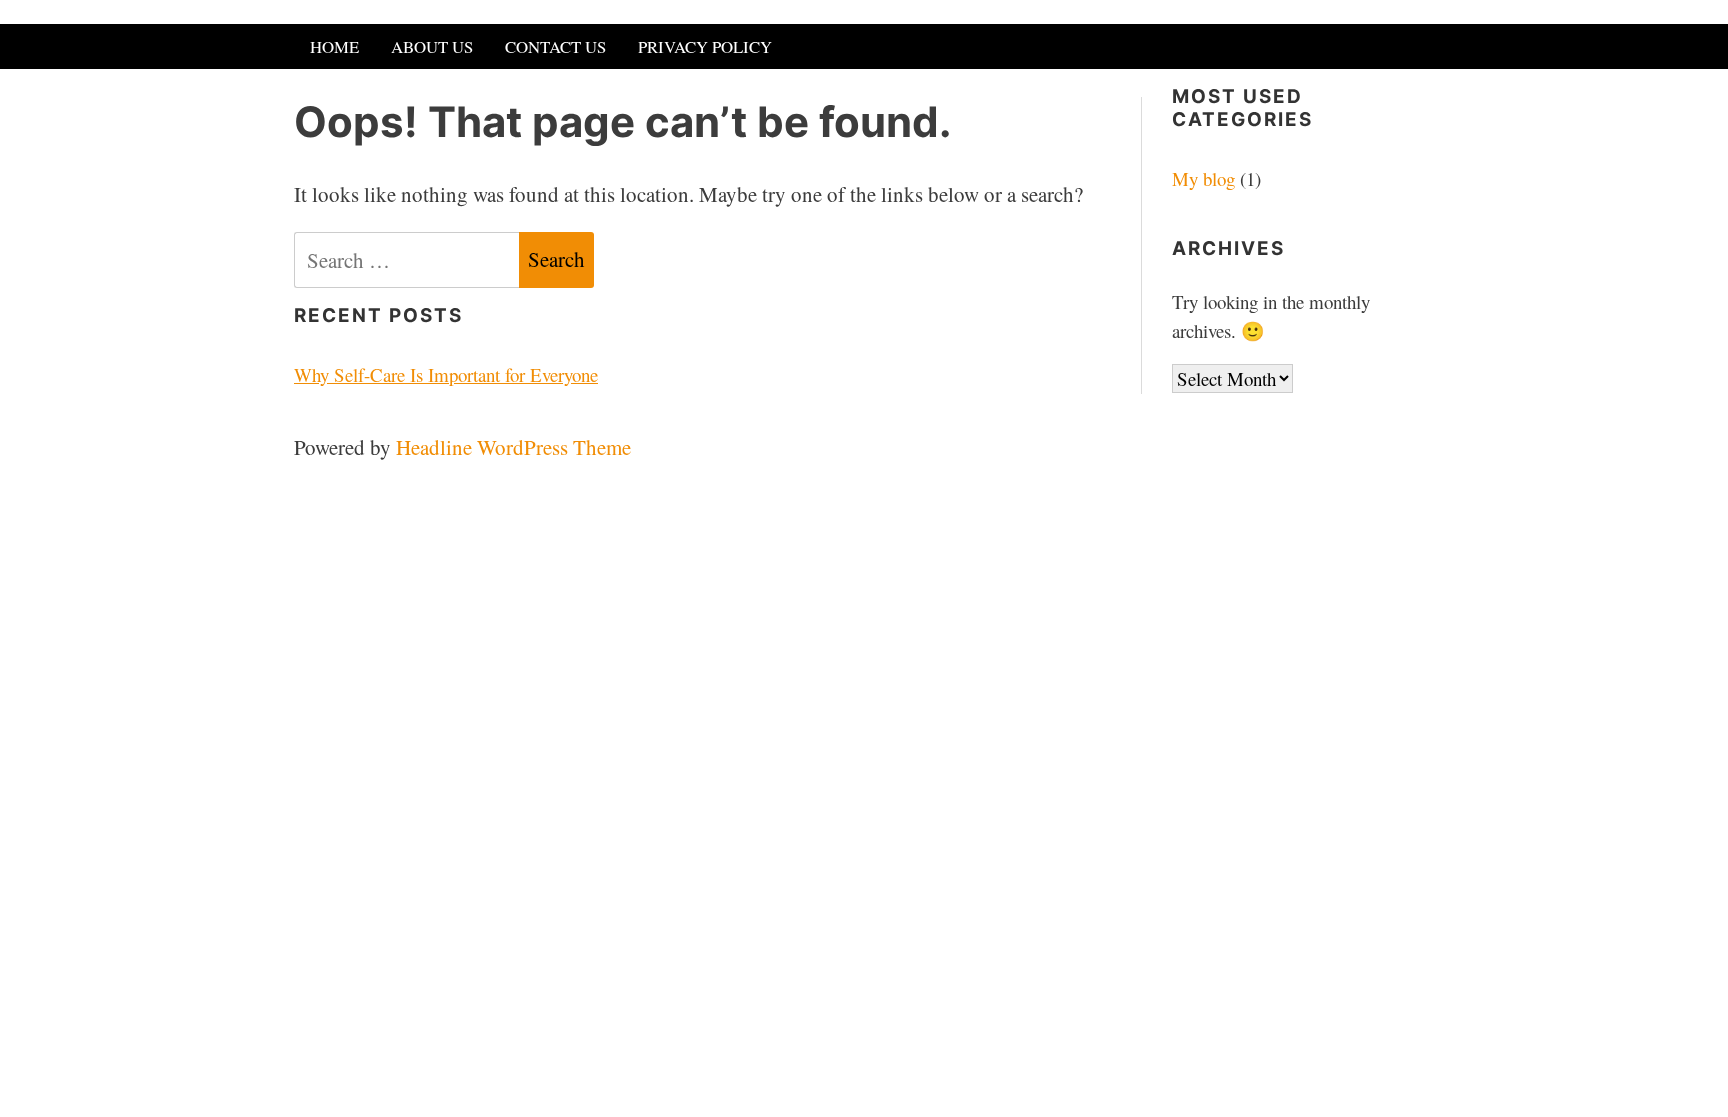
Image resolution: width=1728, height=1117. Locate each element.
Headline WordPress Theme (513, 447)
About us (432, 46)
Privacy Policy (705, 46)
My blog (1203, 178)
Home (334, 46)
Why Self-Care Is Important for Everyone (446, 374)
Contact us (555, 46)
